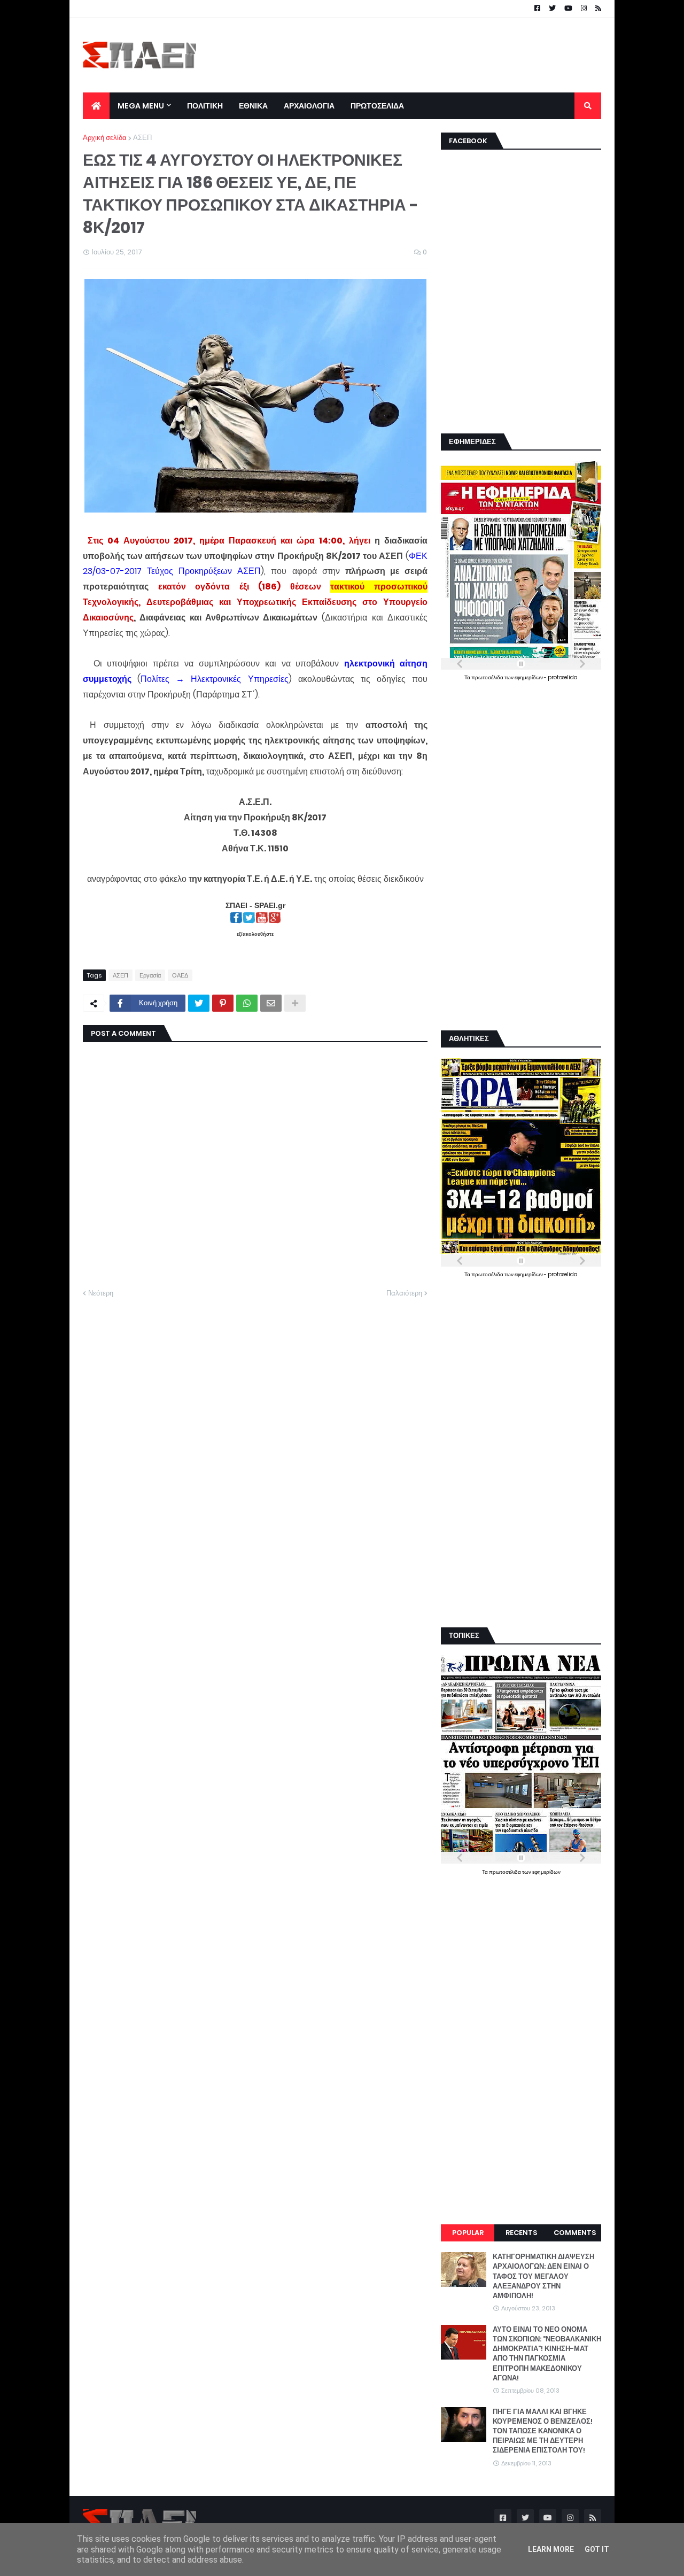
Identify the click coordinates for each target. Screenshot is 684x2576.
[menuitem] (96, 106)
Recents (521, 2233)
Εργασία (150, 975)
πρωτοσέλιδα (488, 677)
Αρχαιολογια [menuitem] (309, 106)
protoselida (563, 677)
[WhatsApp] (247, 1003)
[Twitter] (199, 1003)
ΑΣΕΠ (142, 138)
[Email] (271, 1003)
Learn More (551, 2549)
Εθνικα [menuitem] (253, 106)
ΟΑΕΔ (180, 975)
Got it (597, 2549)
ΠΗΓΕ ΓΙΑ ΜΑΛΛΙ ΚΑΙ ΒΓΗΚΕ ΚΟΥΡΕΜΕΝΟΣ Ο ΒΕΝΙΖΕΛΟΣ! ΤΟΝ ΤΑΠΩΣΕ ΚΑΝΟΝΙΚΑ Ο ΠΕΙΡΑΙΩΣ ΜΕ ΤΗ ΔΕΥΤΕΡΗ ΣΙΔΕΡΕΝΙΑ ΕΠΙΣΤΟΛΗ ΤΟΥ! (543, 2431)
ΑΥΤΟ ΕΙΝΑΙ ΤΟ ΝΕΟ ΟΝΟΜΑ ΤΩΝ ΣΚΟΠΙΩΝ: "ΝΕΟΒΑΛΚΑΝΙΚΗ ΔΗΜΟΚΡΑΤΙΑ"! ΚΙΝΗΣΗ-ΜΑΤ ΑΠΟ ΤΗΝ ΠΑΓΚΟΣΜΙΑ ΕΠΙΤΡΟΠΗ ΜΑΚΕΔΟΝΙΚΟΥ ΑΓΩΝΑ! (547, 2354)
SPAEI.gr (270, 905)
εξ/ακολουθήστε (255, 934)
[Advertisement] (407, 55)
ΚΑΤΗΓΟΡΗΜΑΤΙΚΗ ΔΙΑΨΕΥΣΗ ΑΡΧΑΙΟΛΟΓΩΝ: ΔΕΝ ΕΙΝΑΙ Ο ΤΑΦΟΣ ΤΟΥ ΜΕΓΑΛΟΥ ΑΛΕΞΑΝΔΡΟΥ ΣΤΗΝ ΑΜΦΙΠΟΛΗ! (543, 2276)
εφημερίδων (529, 677)
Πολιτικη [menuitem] (205, 106)
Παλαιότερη (404, 1293)
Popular (468, 2233)
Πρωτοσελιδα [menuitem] (377, 106)
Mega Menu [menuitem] (141, 106)
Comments (575, 2233)
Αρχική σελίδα (105, 138)
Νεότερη (101, 1293)
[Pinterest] (223, 1003)
